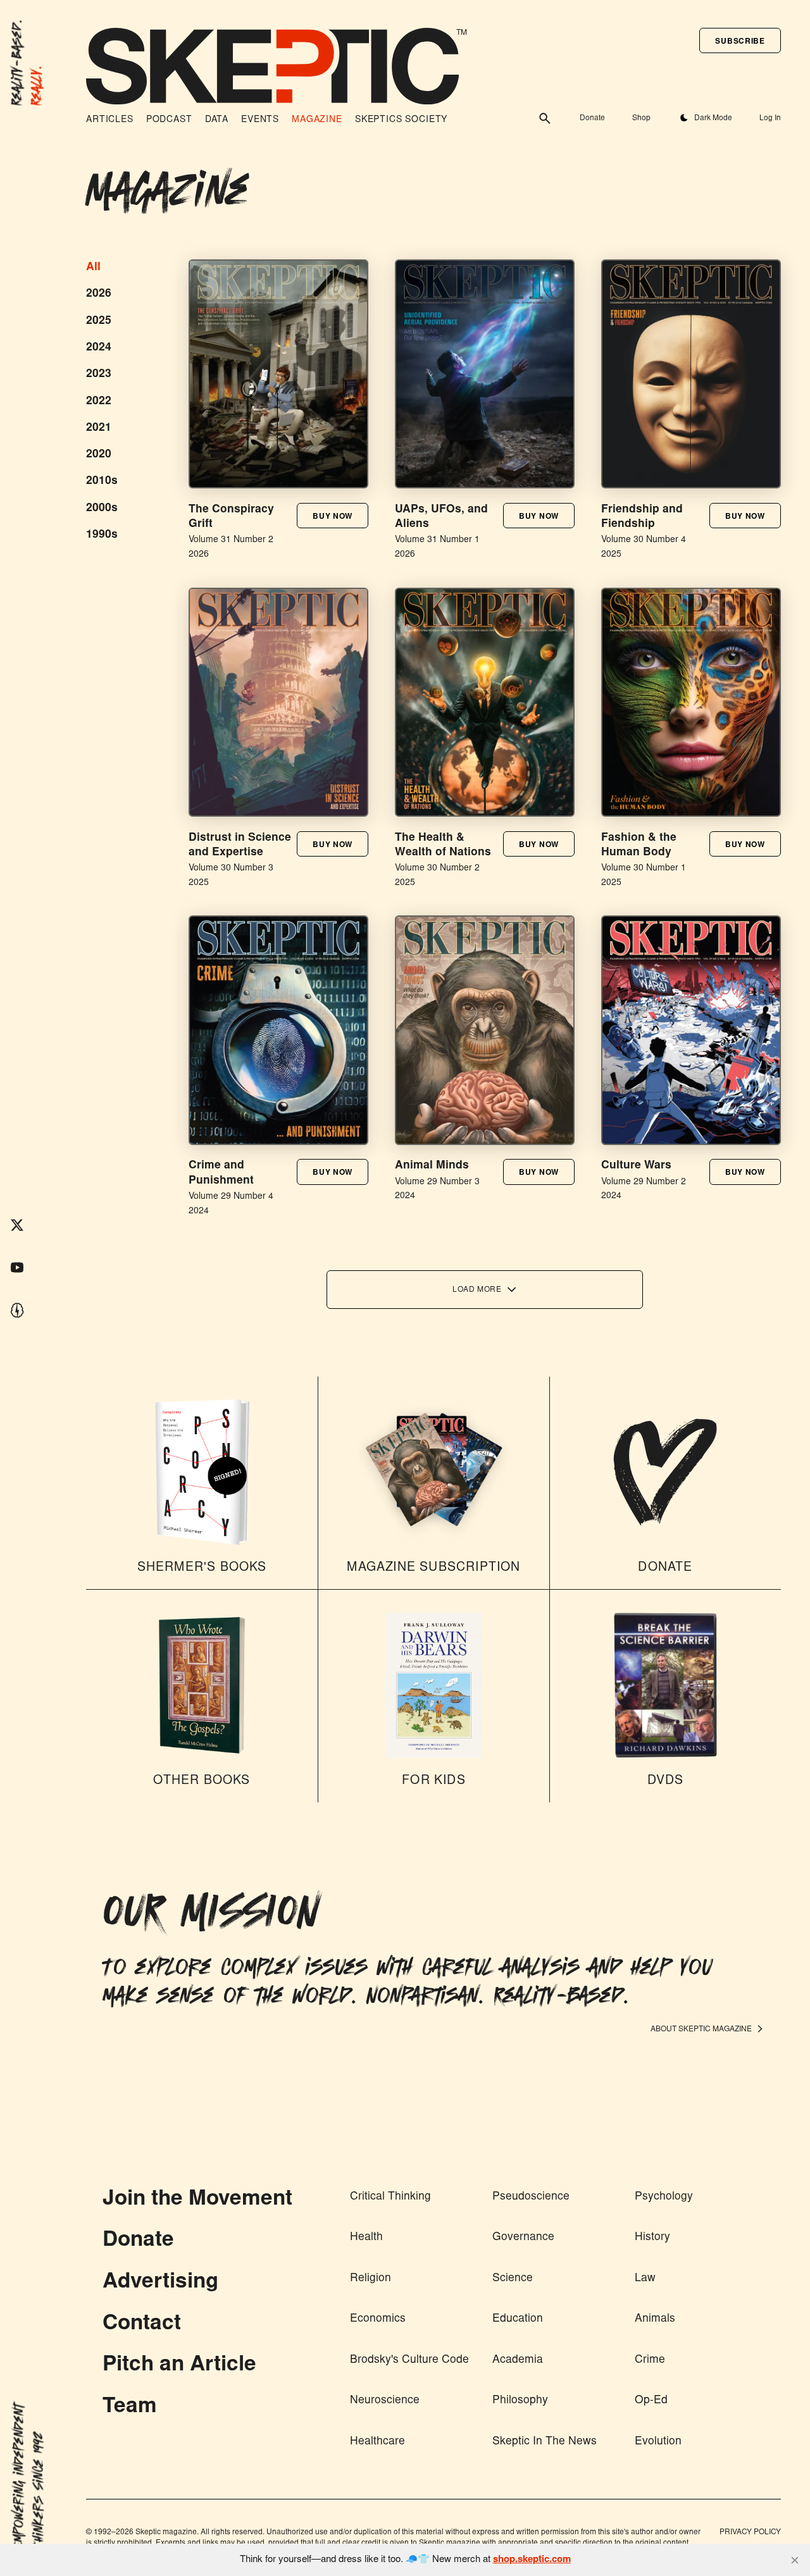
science (513, 2279)
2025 (99, 321)
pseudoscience (531, 2197)
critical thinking (390, 2197)
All (93, 268)
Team (130, 2407)
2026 (99, 294)
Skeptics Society (401, 120)
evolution (658, 2442)
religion (371, 2279)
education (518, 2319)
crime (650, 2360)
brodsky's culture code (409, 2360)
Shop (641, 118)
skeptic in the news (545, 2442)
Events (260, 120)
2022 (99, 402)
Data (217, 120)
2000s (102, 509)
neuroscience (385, 2401)
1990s (102, 535)
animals (655, 2319)
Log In (770, 118)
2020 (99, 455)
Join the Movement (197, 2200)
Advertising (160, 2283)
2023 (99, 375)
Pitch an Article (179, 2366)
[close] (795, 2560)
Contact (142, 2325)
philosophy (520, 2401)
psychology (664, 2197)
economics (378, 2319)
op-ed (651, 2401)
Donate (592, 118)
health (366, 2238)
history (652, 2238)
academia (518, 2360)
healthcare (377, 2442)
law (645, 2279)
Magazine (317, 120)
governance (523, 2238)
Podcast (169, 120)
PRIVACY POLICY (750, 2532)
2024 (99, 348)
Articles (110, 120)
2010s (102, 481)
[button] (740, 40)
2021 (99, 428)
